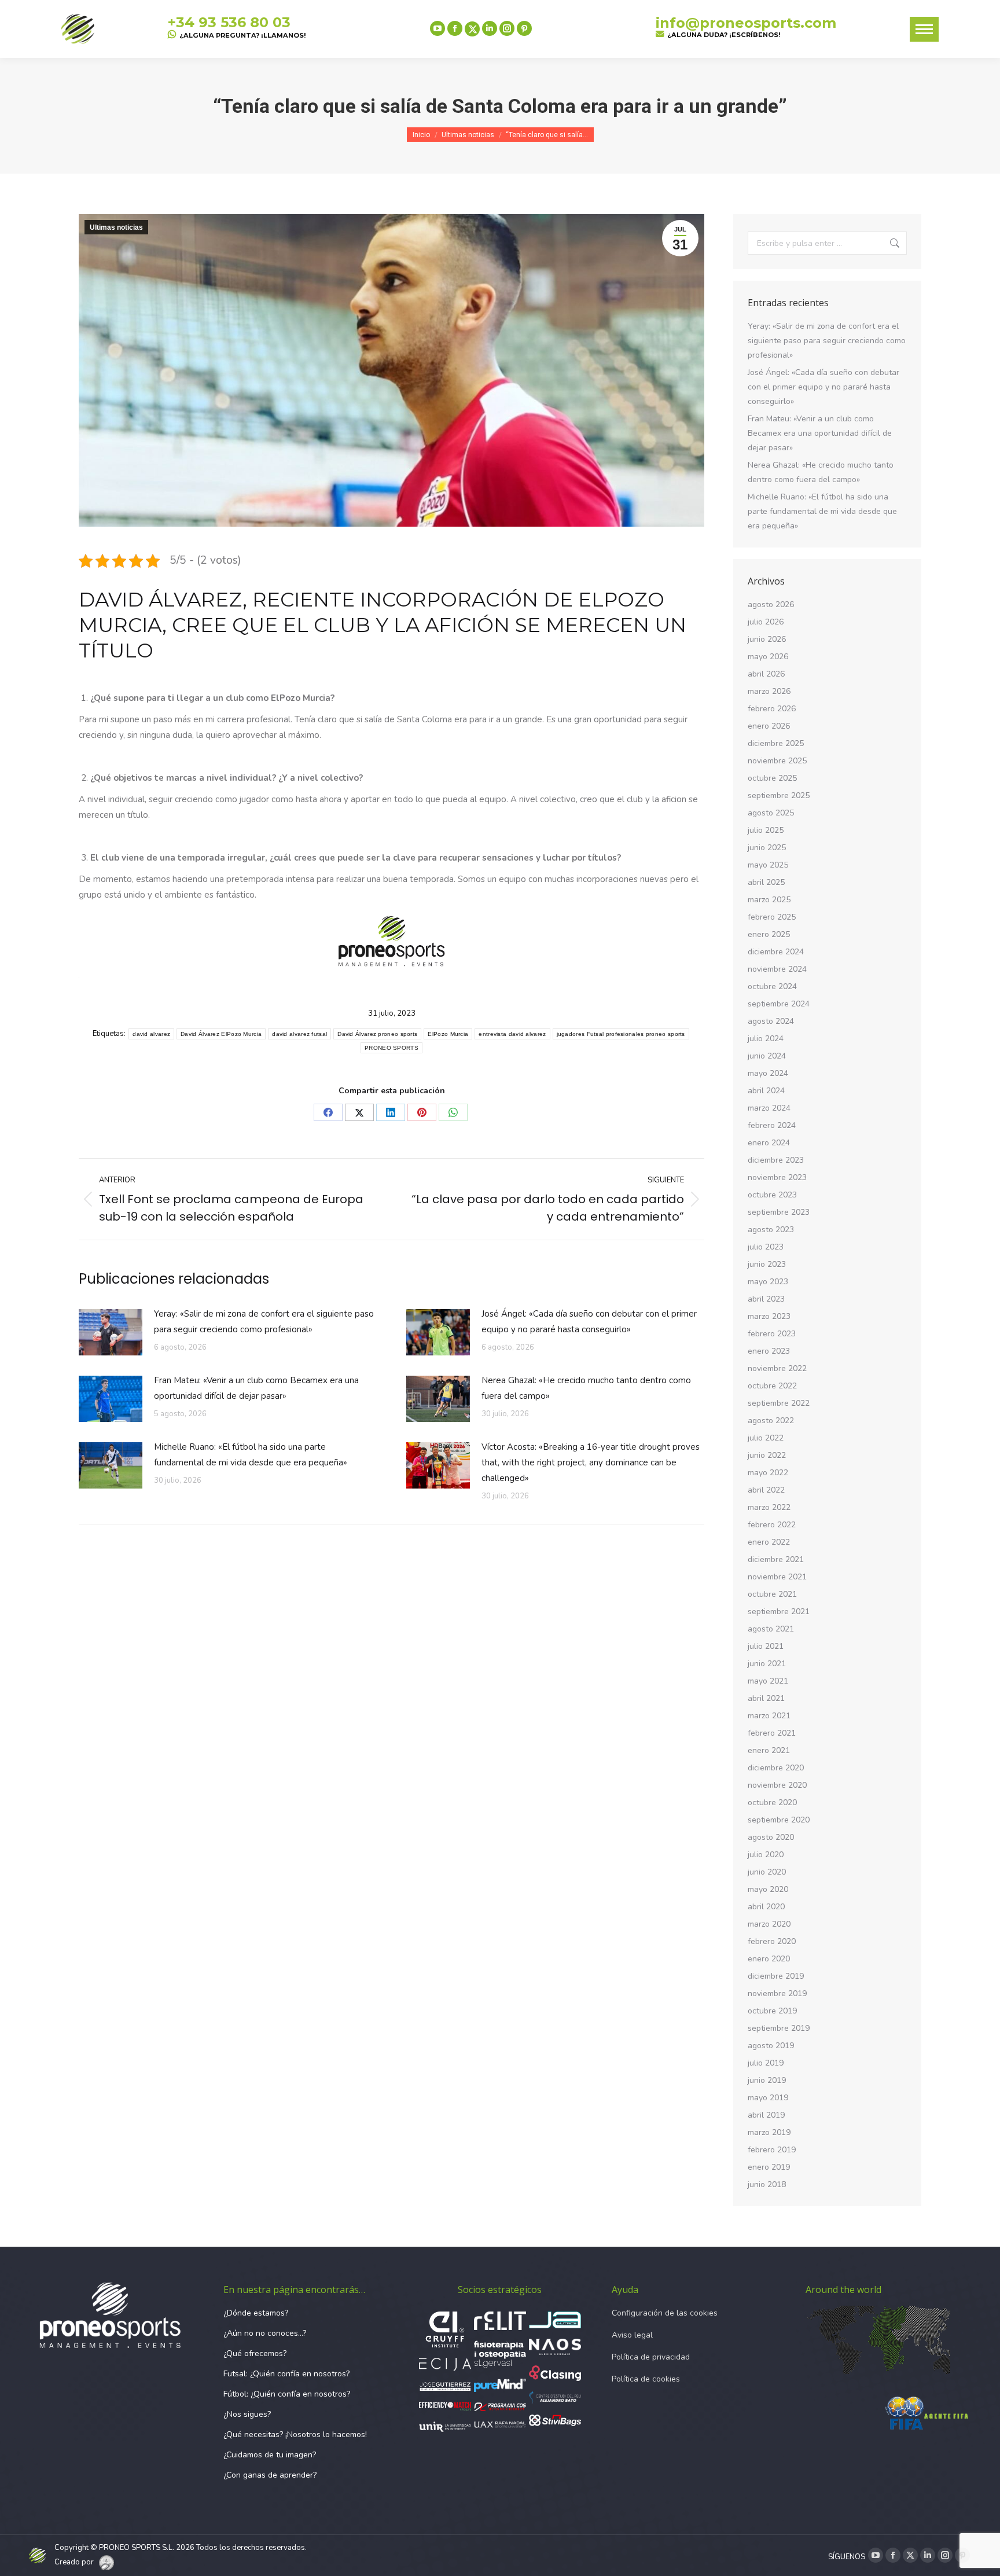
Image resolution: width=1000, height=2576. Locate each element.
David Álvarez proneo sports (377, 1034)
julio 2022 (766, 1438)
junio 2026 (767, 639)
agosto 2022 (771, 1421)
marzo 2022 (769, 1507)
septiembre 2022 (779, 1403)
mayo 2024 (768, 1073)
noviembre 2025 (777, 761)
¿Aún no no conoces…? (265, 2333)
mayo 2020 (768, 1889)
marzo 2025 (769, 900)
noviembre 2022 (777, 1368)
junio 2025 (767, 848)
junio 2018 (767, 2184)
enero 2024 (769, 1143)
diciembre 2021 (776, 1559)
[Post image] (111, 1332)
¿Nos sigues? (247, 2414)
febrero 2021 (772, 1733)
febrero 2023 (772, 1334)
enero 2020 (769, 1959)
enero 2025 (769, 934)
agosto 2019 (771, 2046)
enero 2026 (769, 726)
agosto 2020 (771, 1837)
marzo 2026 (769, 691)
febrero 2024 (772, 1125)
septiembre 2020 (779, 1820)
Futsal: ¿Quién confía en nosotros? (286, 2374)
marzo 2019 (769, 2132)
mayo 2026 (768, 657)
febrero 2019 (772, 2150)
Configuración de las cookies (665, 2313)
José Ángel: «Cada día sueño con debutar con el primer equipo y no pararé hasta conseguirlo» (589, 1322)
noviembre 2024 (777, 969)
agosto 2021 (771, 1629)
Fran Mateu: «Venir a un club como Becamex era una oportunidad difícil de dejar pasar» (256, 1388)
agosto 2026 (771, 605)
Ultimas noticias (116, 227)
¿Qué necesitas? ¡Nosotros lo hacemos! (295, 2434)
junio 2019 (767, 2080)
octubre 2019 (772, 2011)
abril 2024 (766, 1091)
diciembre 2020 (776, 1768)
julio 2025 (766, 830)
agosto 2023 (771, 1230)
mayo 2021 (768, 1681)
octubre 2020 (772, 1803)
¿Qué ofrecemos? (255, 2353)
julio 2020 (766, 1855)
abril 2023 (766, 1299)
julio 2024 (766, 1039)
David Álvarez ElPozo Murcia (221, 1034)
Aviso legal (632, 2335)
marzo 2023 (769, 1316)
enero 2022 (769, 1542)
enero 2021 (769, 1750)
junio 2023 (767, 1264)
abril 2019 (766, 2115)
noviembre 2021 (777, 1577)
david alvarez (151, 1034)
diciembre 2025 (776, 743)
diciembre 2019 (776, 1976)
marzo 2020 (769, 1924)
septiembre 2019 (779, 2028)
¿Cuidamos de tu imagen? (270, 2455)
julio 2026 (766, 622)
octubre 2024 (772, 986)
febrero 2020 (772, 1941)
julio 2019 (766, 2063)
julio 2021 (766, 1646)
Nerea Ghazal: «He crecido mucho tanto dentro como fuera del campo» (586, 1388)
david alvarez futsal (299, 1034)
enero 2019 (769, 2167)
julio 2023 (766, 1247)
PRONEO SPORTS (391, 1048)
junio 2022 (767, 1455)
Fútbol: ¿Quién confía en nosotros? (287, 2394)
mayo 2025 (768, 865)
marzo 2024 (769, 1108)
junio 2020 (767, 1872)
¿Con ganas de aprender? (270, 2475)
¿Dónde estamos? (256, 2313)
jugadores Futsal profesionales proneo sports (621, 1034)
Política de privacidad (651, 2357)
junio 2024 (767, 1056)
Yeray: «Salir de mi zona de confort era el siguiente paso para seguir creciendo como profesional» (264, 1322)
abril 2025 (766, 882)
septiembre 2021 (779, 1612)
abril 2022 (766, 1490)
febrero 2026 (772, 709)
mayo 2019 (768, 2098)
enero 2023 (769, 1351)
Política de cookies (646, 2379)
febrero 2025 (772, 917)
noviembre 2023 (777, 1177)
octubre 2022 (772, 1386)
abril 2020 (766, 1907)
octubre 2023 (772, 1195)
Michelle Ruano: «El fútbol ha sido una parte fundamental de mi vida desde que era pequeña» (251, 1455)
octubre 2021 (772, 1594)
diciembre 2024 (776, 952)
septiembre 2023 (779, 1212)
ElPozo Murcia (448, 1034)
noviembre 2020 (777, 1785)
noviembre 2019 (777, 1993)
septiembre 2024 (779, 1004)
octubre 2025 (772, 778)
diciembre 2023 (776, 1160)
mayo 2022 (768, 1473)
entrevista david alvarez (512, 1034)
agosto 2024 (771, 1021)
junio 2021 (767, 1664)
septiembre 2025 (779, 795)
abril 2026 (766, 674)
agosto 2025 (771, 813)
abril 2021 (766, 1698)
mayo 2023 (768, 1282)
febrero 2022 (772, 1525)
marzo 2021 (769, 1716)
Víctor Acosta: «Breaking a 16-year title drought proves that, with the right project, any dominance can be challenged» (591, 1462)
